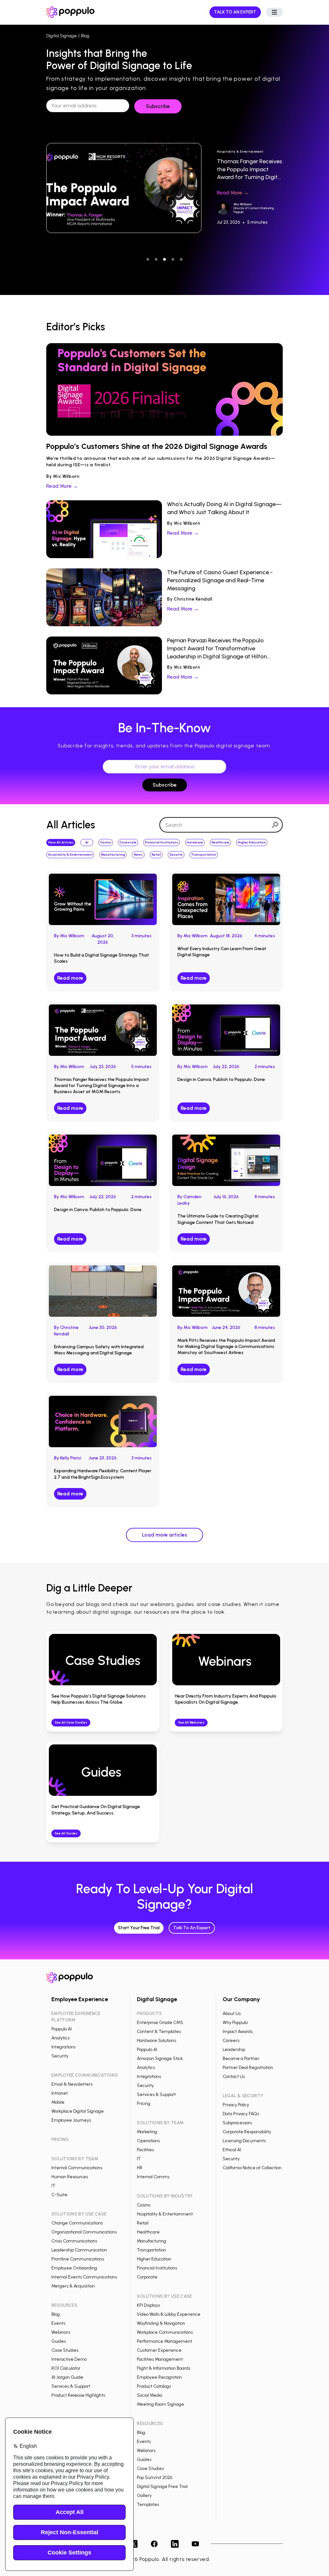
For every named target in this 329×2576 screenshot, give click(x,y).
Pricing (144, 2104)
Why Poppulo (235, 2023)
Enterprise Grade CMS (160, 2023)
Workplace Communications (165, 2332)
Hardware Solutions (156, 2041)
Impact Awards (238, 2032)
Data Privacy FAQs (241, 2114)
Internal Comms (153, 2177)
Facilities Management (160, 2359)
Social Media (150, 2395)
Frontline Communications (78, 2259)
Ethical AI (232, 2150)
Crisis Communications (74, 2241)
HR (140, 2168)
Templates (148, 2505)
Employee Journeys (71, 2120)
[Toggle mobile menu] (274, 12)
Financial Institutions (162, 842)
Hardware (195, 842)
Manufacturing (113, 855)
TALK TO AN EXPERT (235, 12)
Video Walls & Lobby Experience (169, 2314)
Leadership (234, 2050)
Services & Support (71, 2386)
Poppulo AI (62, 2029)
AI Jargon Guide (67, 2377)
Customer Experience (159, 2350)
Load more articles (165, 1535)
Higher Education (252, 842)
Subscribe (165, 785)
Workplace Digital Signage (78, 2111)
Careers (231, 2041)
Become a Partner (241, 2059)
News (138, 855)
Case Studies (65, 2350)
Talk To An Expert (192, 1928)
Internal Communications (77, 2168)
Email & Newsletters (72, 2084)
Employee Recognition (159, 2377)
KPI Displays (148, 2305)
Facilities (145, 2150)
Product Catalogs (154, 2386)
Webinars (61, 2332)
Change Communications (77, 2223)
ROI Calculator (66, 2368)
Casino (106, 842)
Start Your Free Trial (139, 1928)
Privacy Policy (236, 2105)
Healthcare (220, 842)
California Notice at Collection (252, 2168)
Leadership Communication (79, 2250)
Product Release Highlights (78, 2395)
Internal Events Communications (84, 2277)
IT (53, 2186)
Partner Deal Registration (248, 2068)
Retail (156, 855)
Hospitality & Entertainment (70, 855)
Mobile (58, 2102)
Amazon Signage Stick (160, 2059)
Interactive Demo (69, 2359)
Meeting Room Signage (160, 2404)
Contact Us (234, 2077)
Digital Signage (62, 36)
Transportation (204, 855)
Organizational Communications (84, 2232)
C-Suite (59, 2195)
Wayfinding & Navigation (161, 2323)
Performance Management (164, 2341)
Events (58, 2323)
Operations (148, 2141)
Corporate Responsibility (247, 2132)
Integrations (63, 2047)
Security (176, 855)
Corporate (128, 842)
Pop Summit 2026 (155, 2478)
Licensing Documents (244, 2141)
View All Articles (61, 842)
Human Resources (70, 2177)
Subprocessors (237, 2123)
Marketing (147, 2132)
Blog (56, 2314)
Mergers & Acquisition (73, 2286)
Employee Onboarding (74, 2268)
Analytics (60, 2038)
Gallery (144, 2496)
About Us (232, 2014)
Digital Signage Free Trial (162, 2487)
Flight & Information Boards (164, 2368)
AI (87, 842)
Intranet (60, 2093)
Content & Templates (159, 2032)
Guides (59, 2341)
